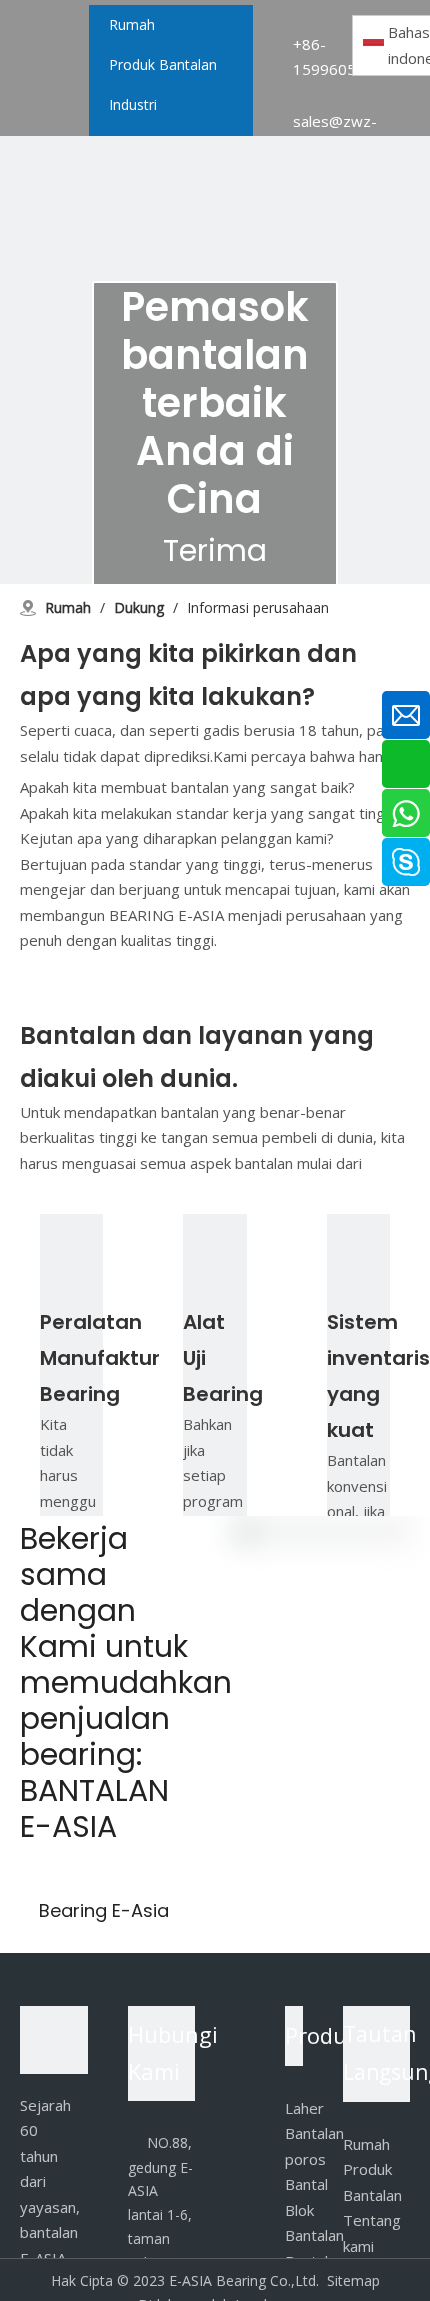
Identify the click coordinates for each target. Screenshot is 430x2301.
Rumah (366, 2144)
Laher (304, 2108)
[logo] (54, 2040)
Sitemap (353, 2280)
